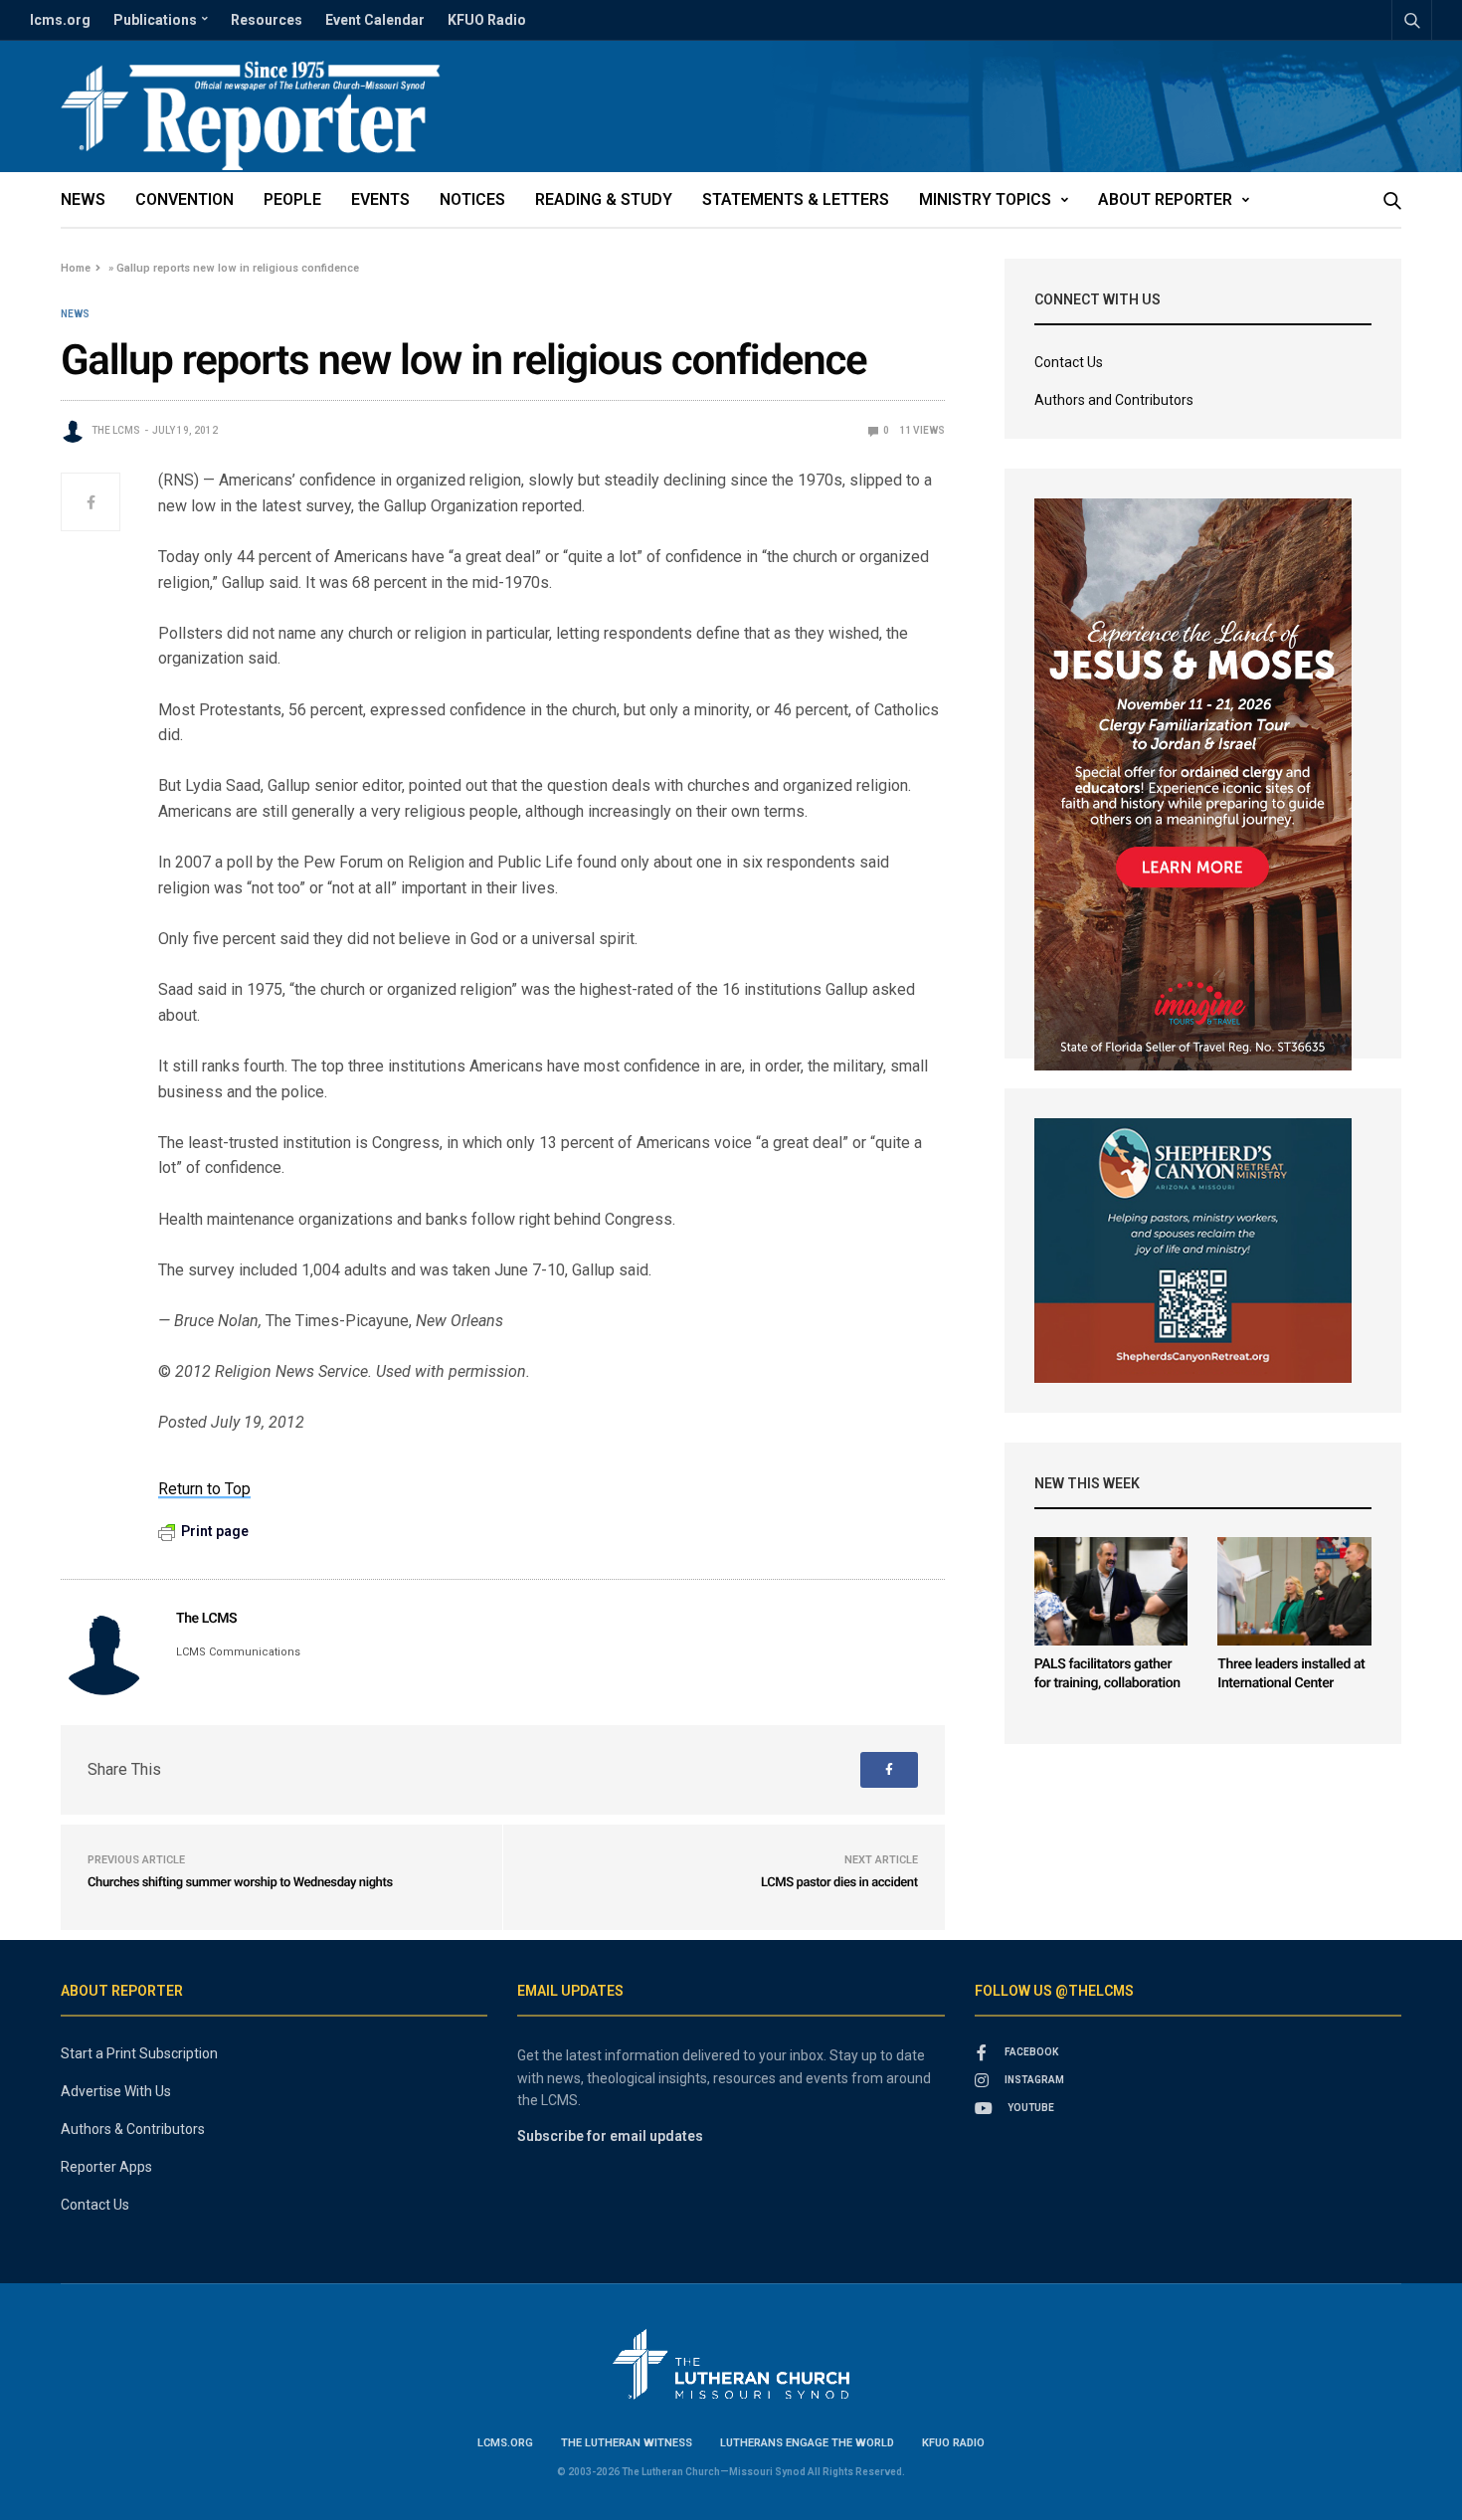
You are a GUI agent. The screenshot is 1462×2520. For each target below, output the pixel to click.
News (83, 199)
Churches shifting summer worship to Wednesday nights (240, 1883)
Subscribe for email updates (610, 2136)
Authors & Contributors (133, 2129)
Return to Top (204, 1489)
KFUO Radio (487, 20)
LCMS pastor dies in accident (839, 1883)
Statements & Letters (796, 199)
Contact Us (1069, 362)
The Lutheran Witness (627, 2443)
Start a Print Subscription (139, 2053)
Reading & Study (604, 199)
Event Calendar (375, 20)
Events (380, 199)
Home (76, 268)
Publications (155, 20)
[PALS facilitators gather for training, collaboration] (1111, 1591)
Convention (184, 199)
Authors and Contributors (1114, 400)
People (292, 199)
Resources (267, 20)
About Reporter (1165, 199)
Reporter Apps (106, 2167)
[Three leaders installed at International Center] (1294, 1591)
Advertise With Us (116, 2091)
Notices (472, 199)
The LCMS (116, 430)
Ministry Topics (985, 199)
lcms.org (60, 20)
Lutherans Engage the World (807, 2443)
